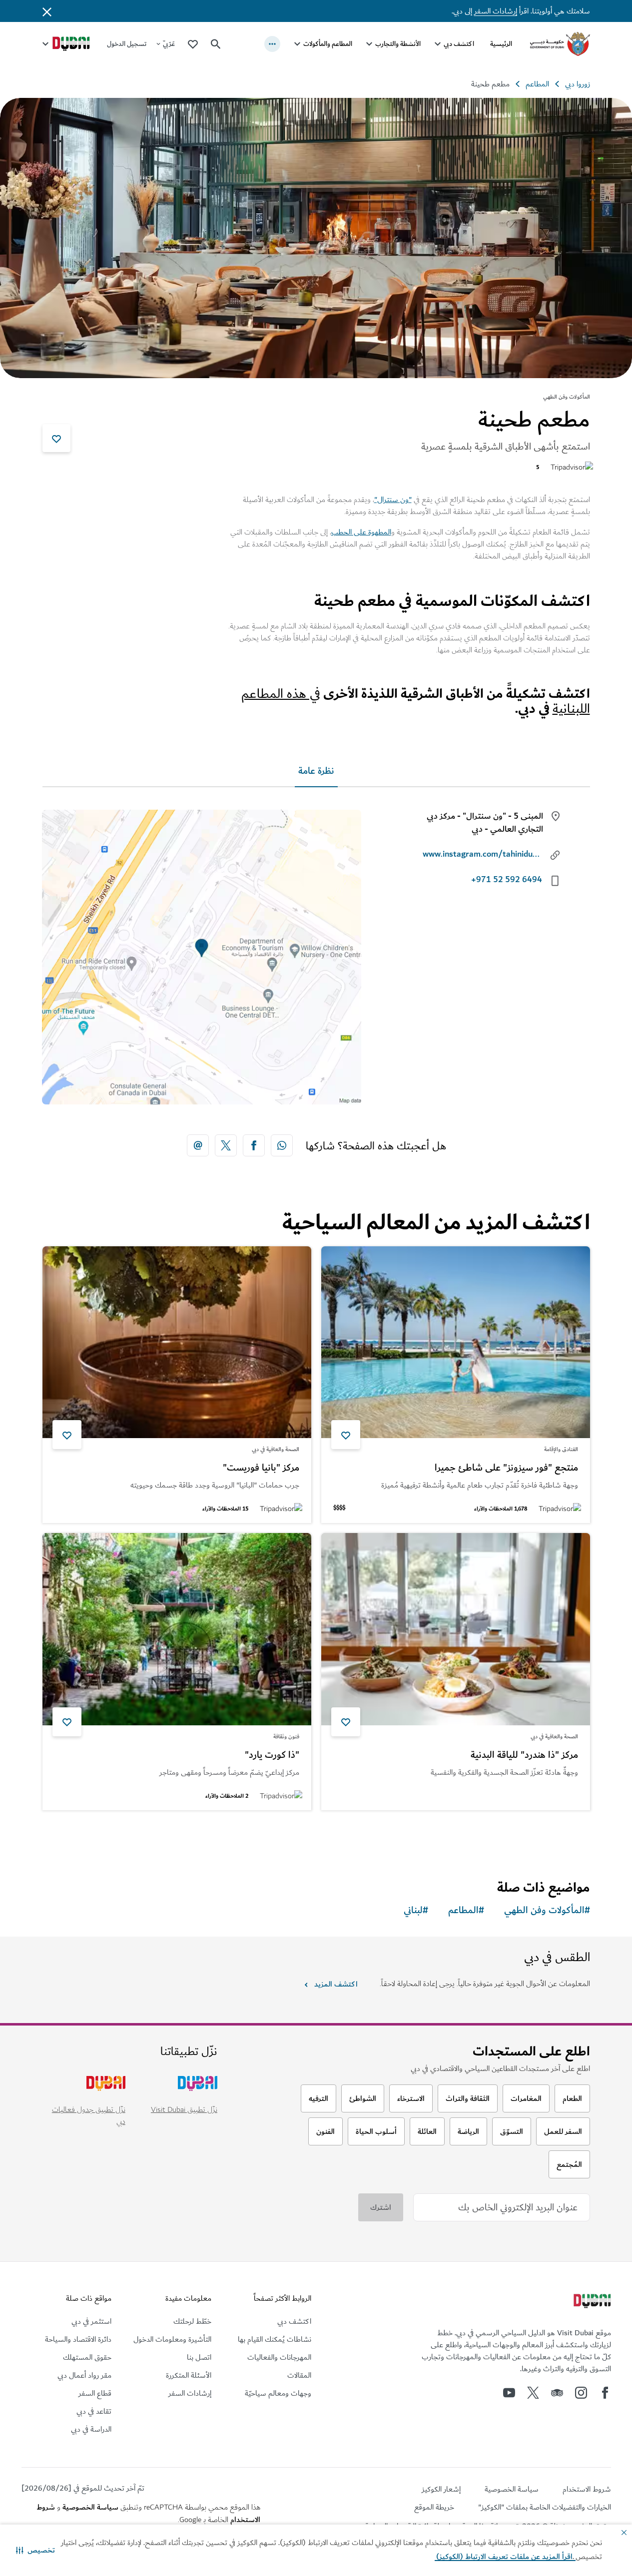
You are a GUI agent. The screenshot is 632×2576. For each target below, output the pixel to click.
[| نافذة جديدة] (581, 2393)
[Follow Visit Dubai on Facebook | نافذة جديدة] (605, 2393)
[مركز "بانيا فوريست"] (177, 1342)
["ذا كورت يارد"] (177, 1629)
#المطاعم (466, 1910)
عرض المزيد (555, 1836)
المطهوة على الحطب (361, 532)
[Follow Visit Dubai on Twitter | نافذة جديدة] (533, 2393)
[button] (35, 2550)
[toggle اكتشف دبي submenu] (438, 44)
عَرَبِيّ (169, 44)
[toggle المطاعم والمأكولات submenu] (297, 44)
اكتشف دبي (459, 44)
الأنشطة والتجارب (398, 44)
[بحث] (216, 44)
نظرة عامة (316, 771)
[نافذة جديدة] (282, 1145)
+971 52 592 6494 (507, 880)
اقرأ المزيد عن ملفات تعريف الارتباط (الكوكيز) (505, 2557)
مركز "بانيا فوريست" (261, 1468)
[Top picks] (193, 44)
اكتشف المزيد (336, 1984)
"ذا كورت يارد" (272, 1755)
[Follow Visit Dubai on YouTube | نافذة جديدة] (509, 2393)
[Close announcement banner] (47, 11)
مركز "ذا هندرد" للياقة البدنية (524, 1755)
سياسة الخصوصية (90, 2507)
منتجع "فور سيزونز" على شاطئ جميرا (506, 1468)
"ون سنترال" (393, 500)
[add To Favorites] (56, 438)
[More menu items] (272, 44)
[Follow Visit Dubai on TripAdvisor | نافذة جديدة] (557, 2393)
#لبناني (416, 1910)
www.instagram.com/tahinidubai (482, 854)
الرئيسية (501, 44)
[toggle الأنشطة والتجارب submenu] (369, 44)
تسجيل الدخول (127, 44)
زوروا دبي (578, 84)
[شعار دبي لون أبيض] (591, 2302)
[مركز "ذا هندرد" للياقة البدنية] (456, 1629)
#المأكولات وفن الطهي (547, 1910)
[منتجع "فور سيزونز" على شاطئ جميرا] (456, 1342)
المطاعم (537, 84)
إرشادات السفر (496, 11)
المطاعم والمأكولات (328, 44)
